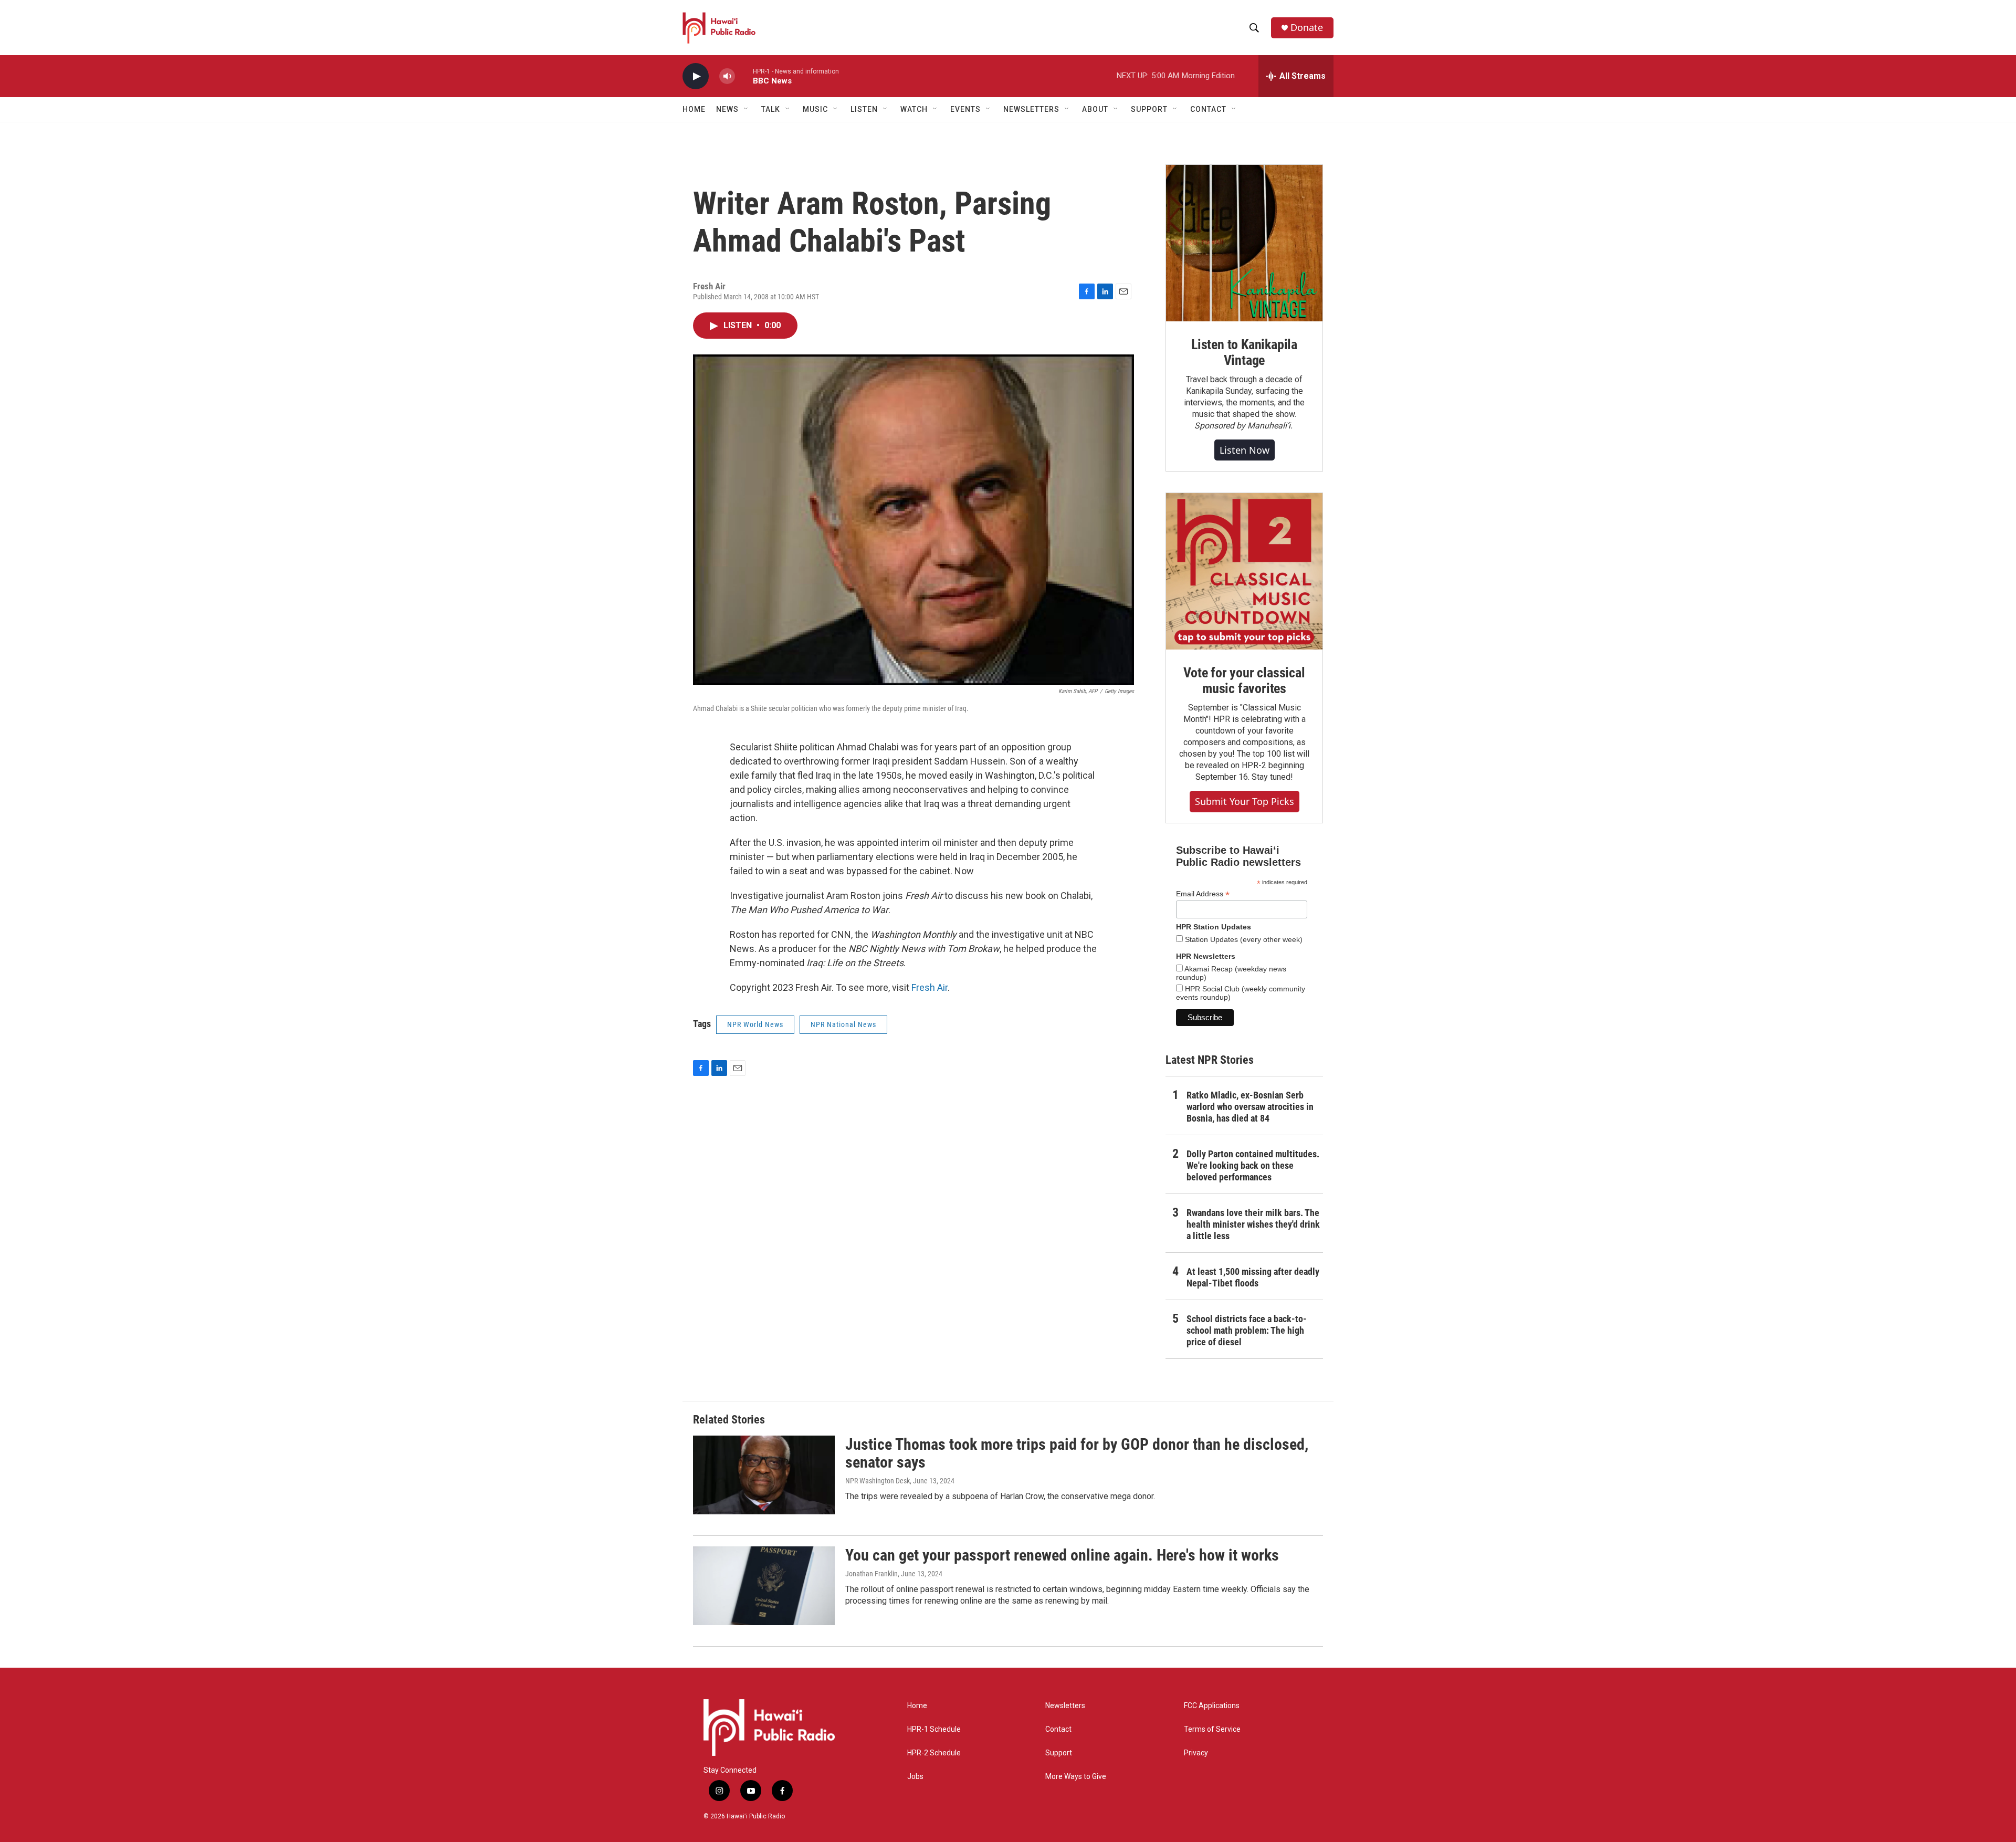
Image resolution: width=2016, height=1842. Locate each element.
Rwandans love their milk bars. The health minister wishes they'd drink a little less (1253, 1224)
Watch (914, 109)
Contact (1058, 1729)
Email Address (1203, 894)
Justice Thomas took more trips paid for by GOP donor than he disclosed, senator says (1077, 1453)
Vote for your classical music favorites (1244, 681)
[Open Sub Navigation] (747, 109)
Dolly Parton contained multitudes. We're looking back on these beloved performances (1253, 1165)
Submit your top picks (1245, 801)
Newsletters (1065, 1706)
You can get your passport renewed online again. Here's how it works (1062, 1555)
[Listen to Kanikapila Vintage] (1244, 243)
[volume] (727, 76)
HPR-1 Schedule (934, 1729)
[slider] (744, 76)
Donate (1307, 28)
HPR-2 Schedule (934, 1753)
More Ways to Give (1076, 1777)
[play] (696, 76)
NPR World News (755, 1024)
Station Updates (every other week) (1243, 939)
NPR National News (843, 1024)
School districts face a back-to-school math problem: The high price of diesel (1247, 1330)
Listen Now (1245, 450)
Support (1059, 1753)
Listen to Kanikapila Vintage (1244, 352)
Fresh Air (930, 987)
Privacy (1196, 1753)
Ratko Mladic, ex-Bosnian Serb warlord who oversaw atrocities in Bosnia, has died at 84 (1250, 1107)
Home (694, 109)
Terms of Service (1212, 1729)
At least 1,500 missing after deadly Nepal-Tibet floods (1253, 1277)
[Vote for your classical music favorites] (1244, 571)
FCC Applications (1212, 1706)
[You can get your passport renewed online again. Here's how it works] (764, 1586)
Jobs (915, 1777)
